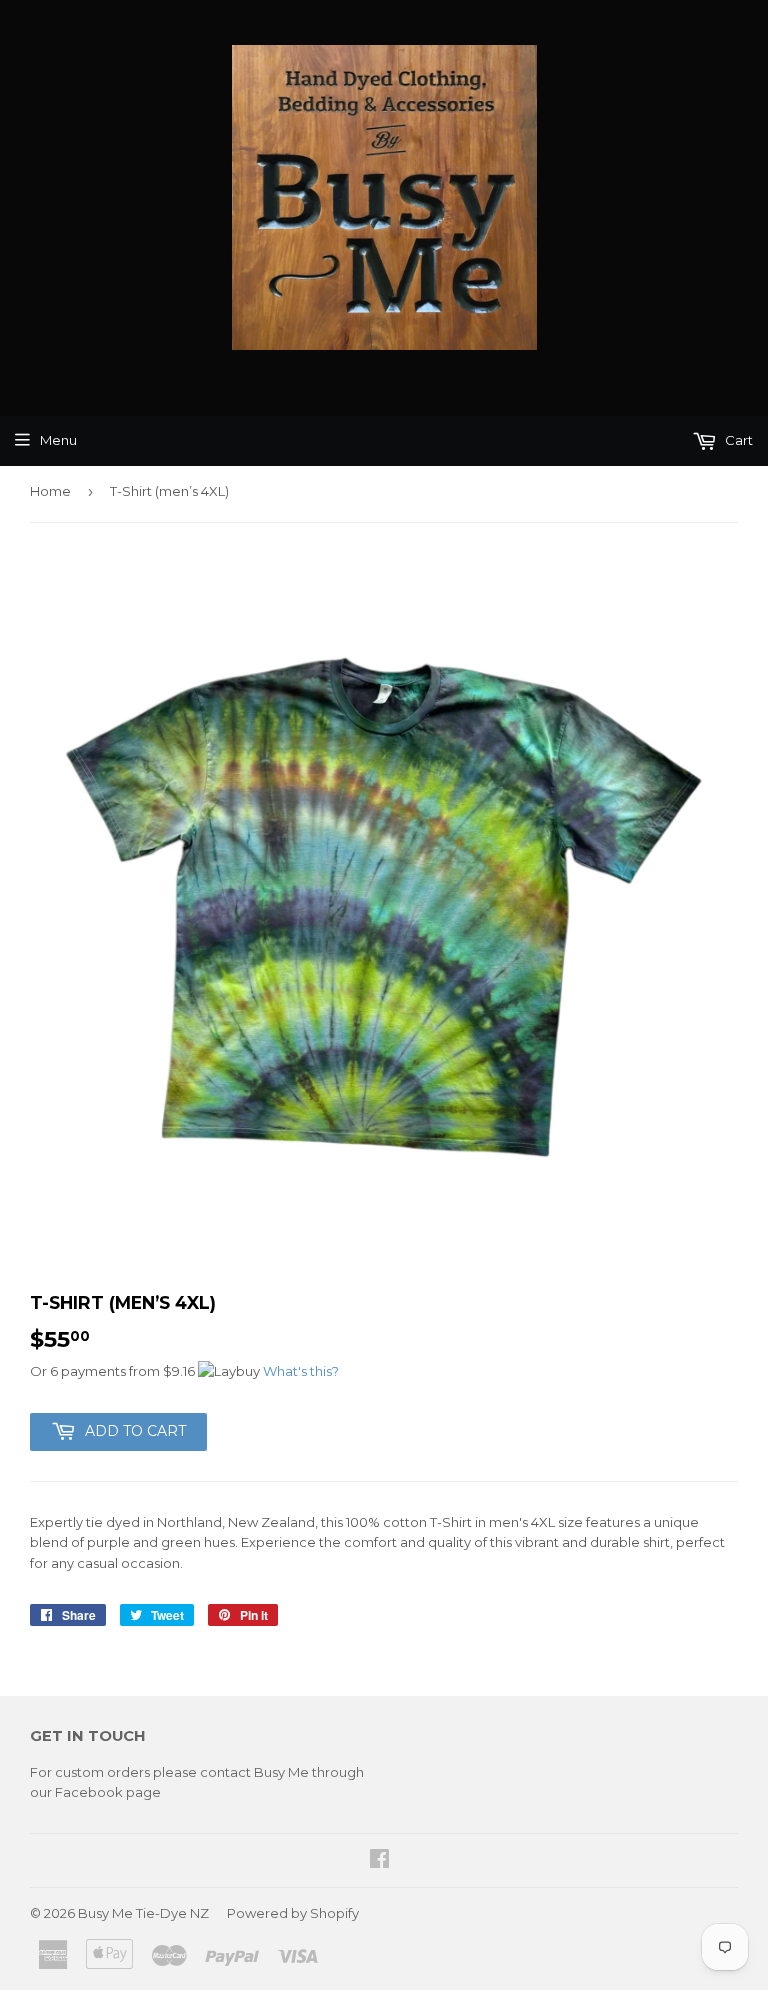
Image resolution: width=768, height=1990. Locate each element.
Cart (737, 440)
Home (50, 491)
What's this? (301, 1371)
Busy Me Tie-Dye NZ (143, 1913)
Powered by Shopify (293, 1913)
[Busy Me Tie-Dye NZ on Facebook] (379, 1861)
